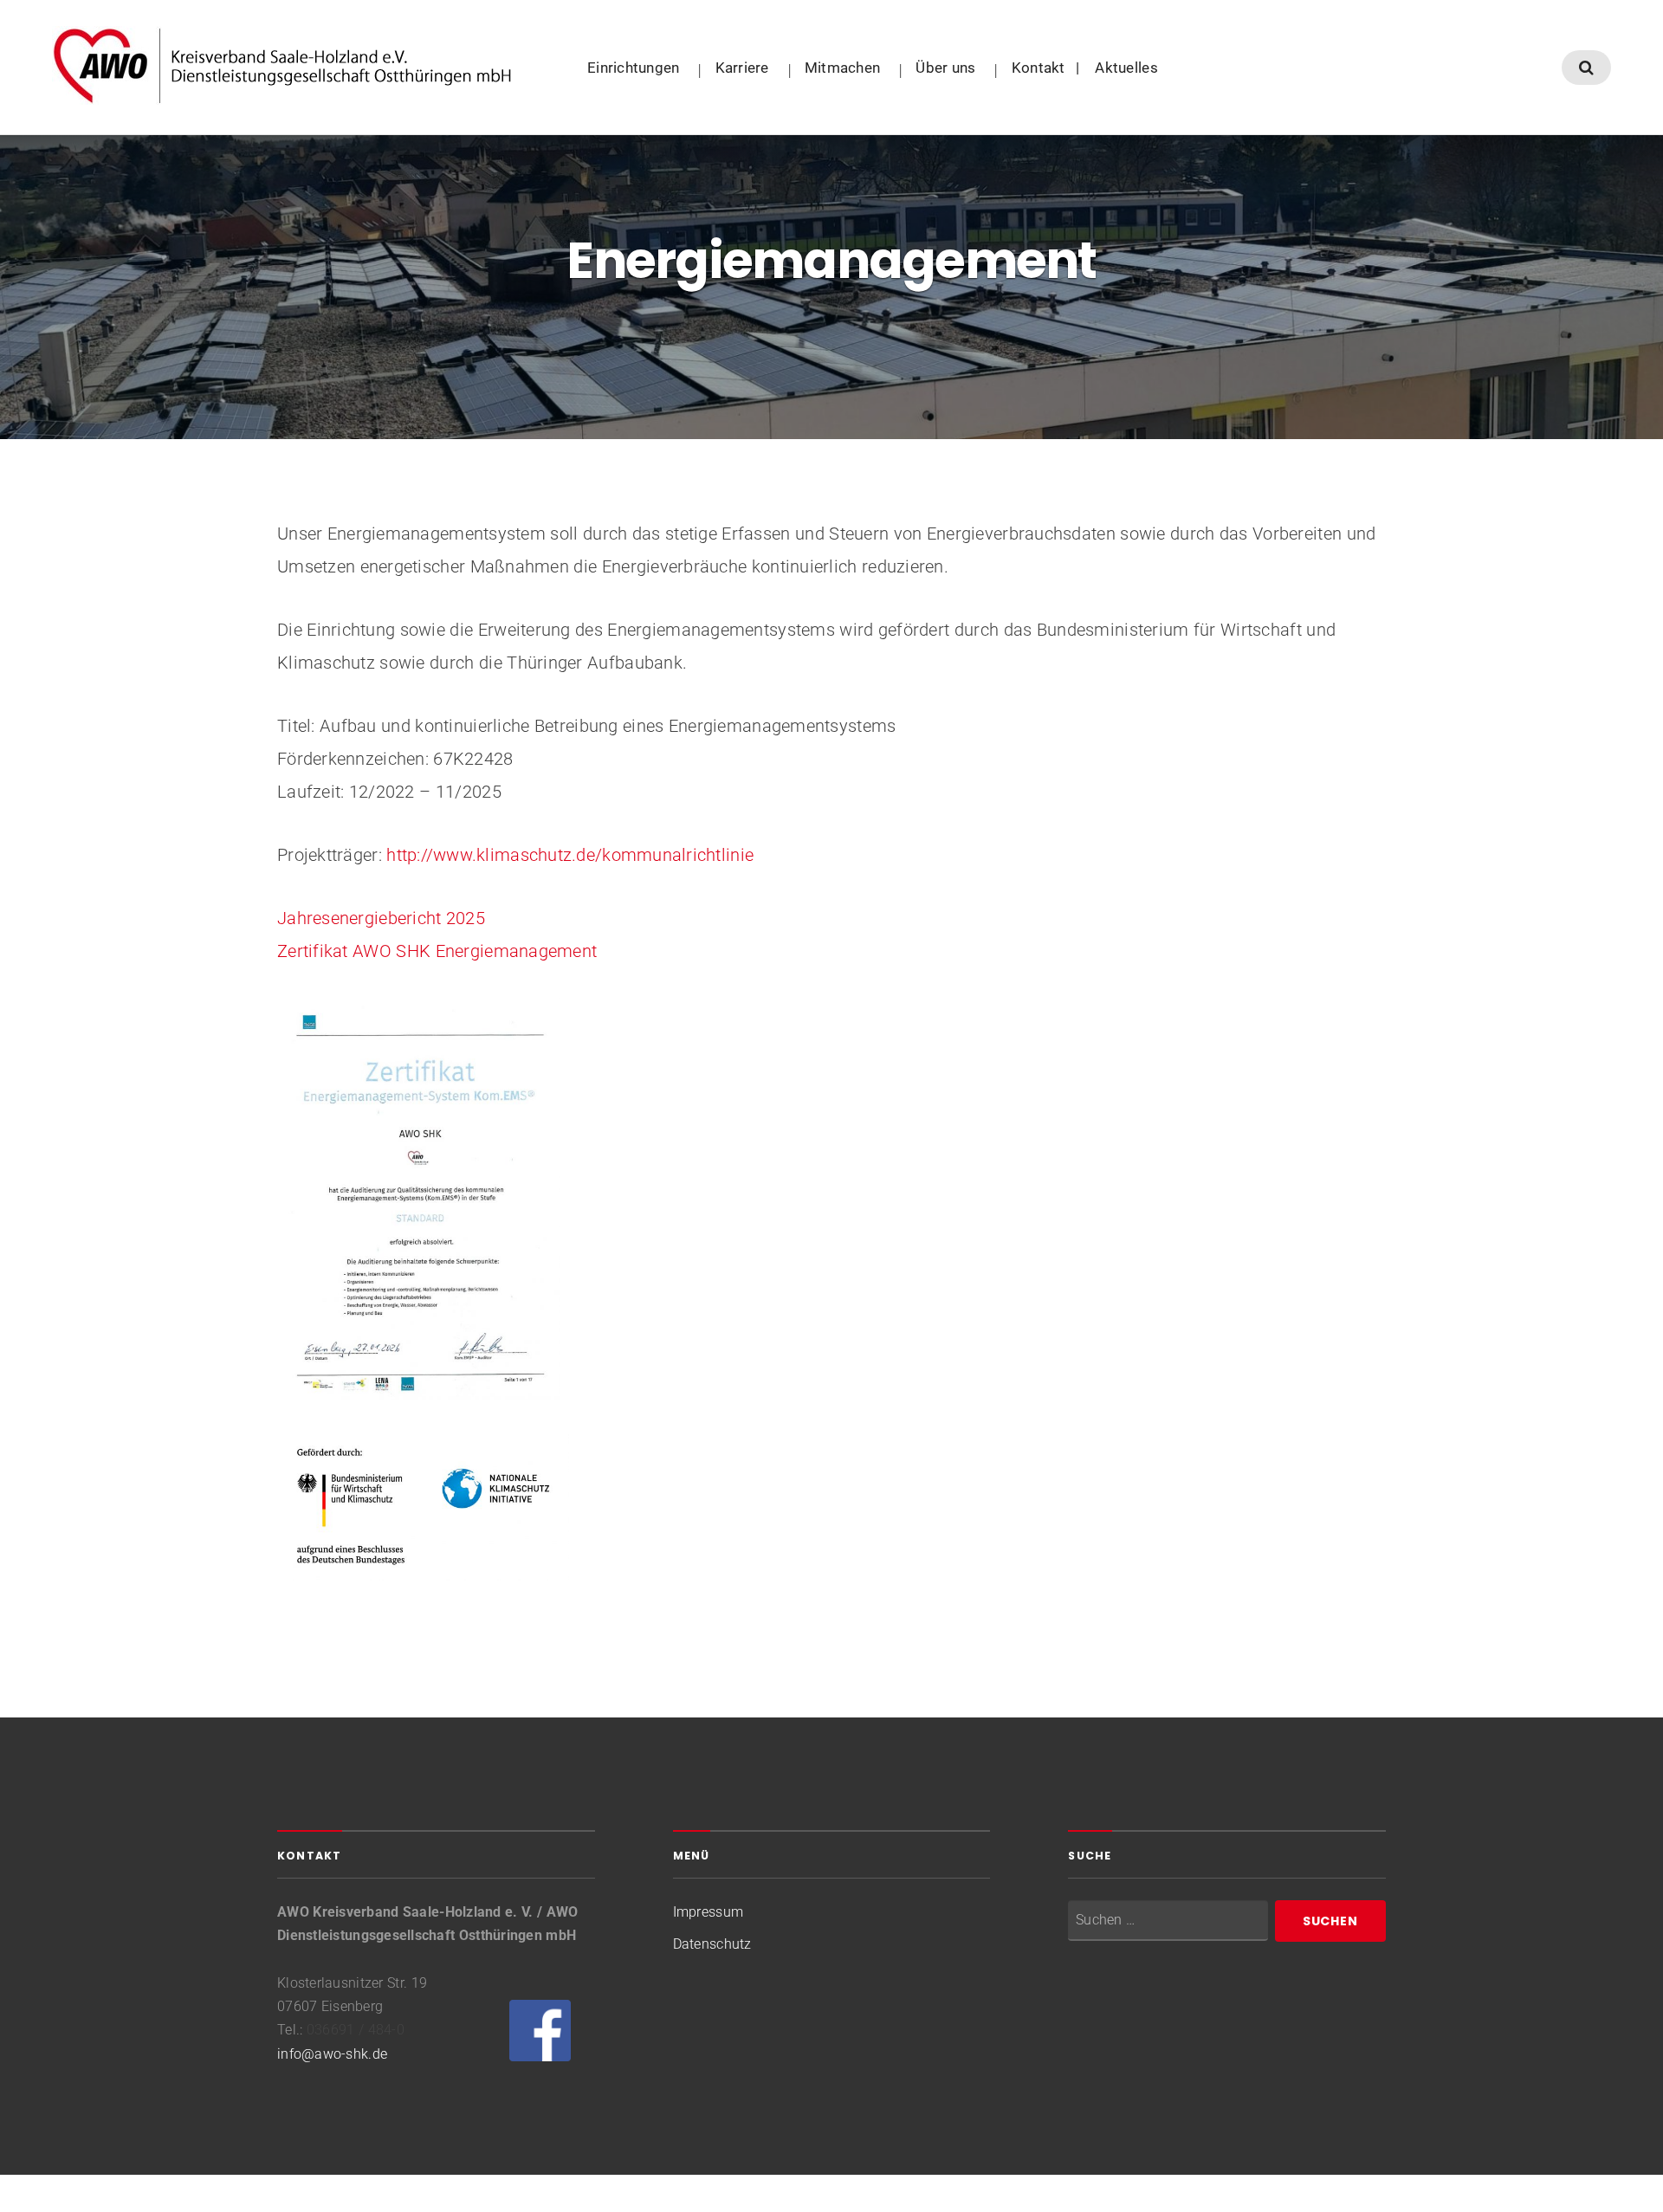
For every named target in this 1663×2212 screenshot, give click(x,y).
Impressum (708, 1912)
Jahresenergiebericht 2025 (383, 918)
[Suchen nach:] (1168, 1921)
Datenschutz (712, 1944)
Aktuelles (1126, 68)
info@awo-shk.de (332, 2054)
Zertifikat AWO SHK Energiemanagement (437, 951)
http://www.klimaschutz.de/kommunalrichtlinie (570, 855)
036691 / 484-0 (356, 2030)
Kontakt (1039, 68)
